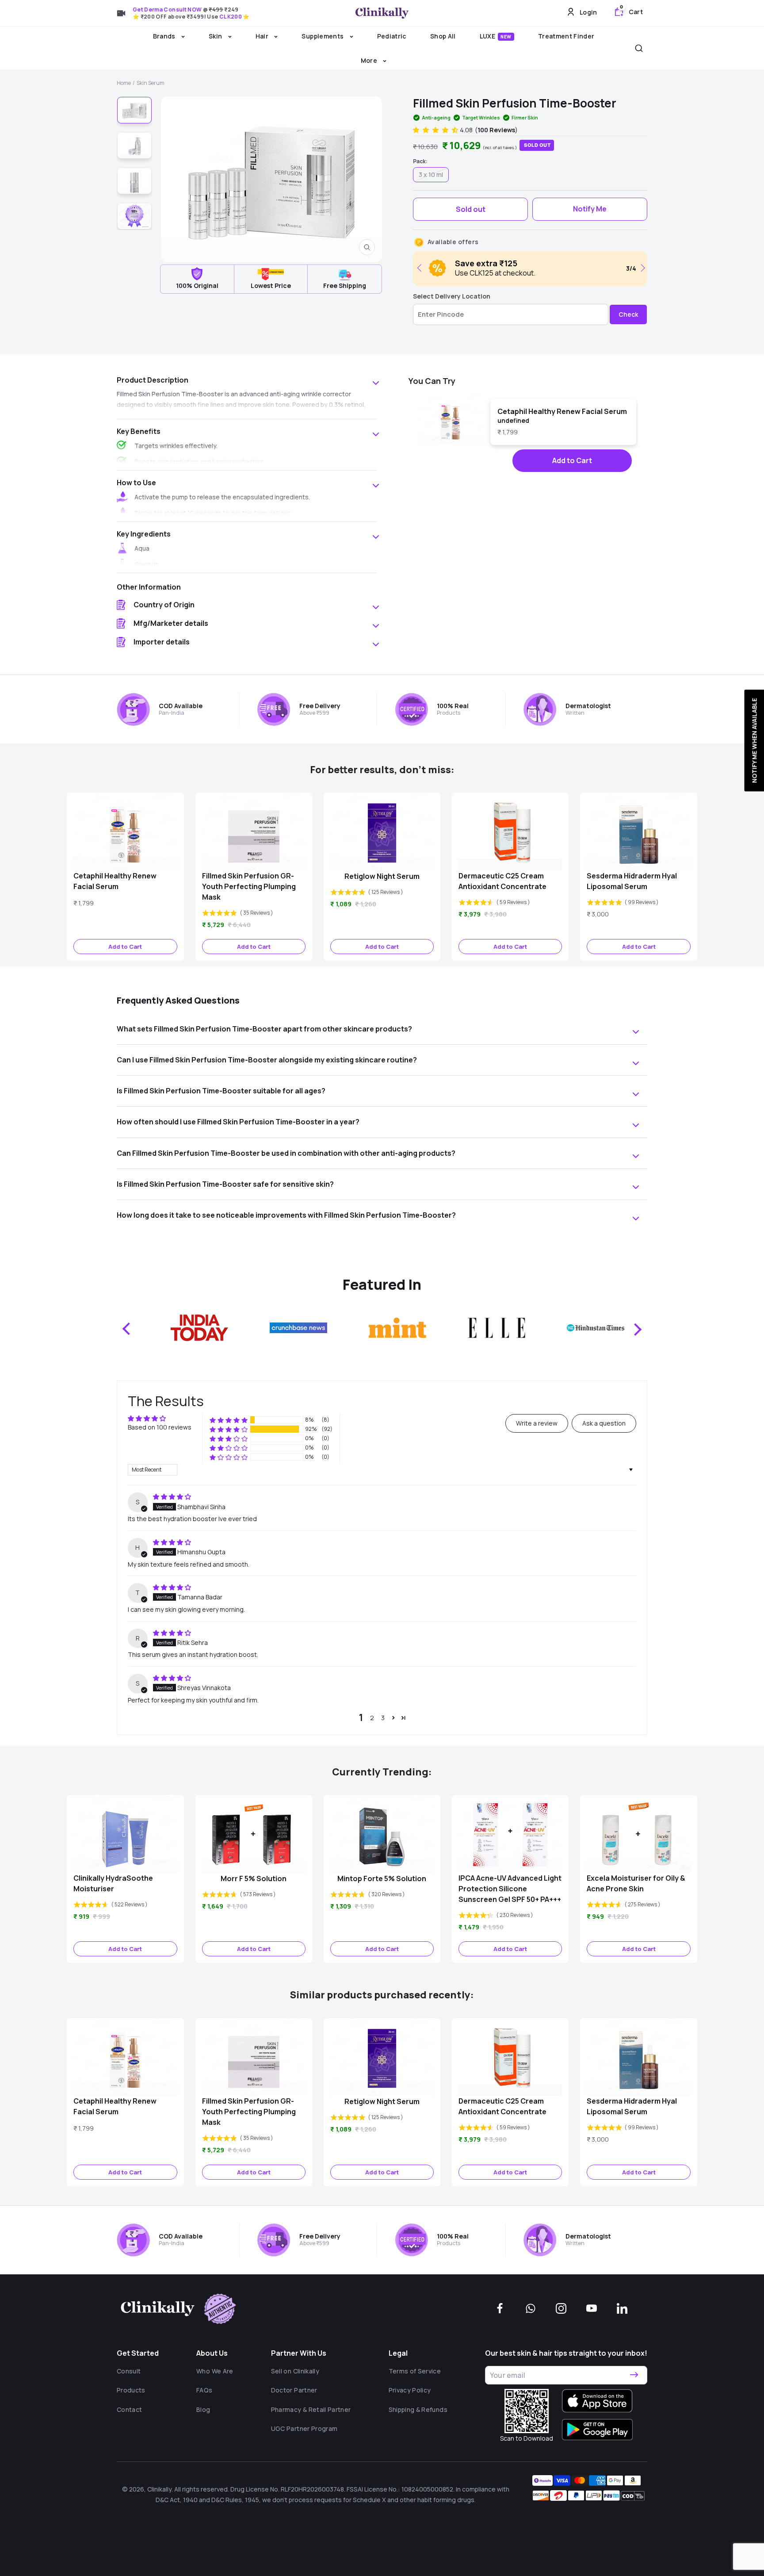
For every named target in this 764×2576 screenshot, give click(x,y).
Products (131, 2390)
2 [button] (372, 1718)
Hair (263, 36)
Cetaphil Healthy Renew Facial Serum (562, 411)
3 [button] (383, 1718)
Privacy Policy (410, 2390)
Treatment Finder (566, 36)
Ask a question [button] (604, 1423)
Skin (216, 36)
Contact (129, 2409)
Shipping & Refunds (418, 2409)
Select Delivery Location (452, 296)
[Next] (641, 268)
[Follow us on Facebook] (500, 2308)
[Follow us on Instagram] (561, 2308)
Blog (203, 2409)
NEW (506, 37)
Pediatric (392, 36)
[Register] (634, 2375)
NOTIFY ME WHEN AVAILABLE (754, 740)
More (370, 60)
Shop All (443, 36)
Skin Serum (151, 83)
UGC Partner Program (304, 2428)
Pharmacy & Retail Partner (311, 2409)
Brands (165, 36)
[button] (436, 130)
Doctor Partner (294, 2390)
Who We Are (215, 2371)
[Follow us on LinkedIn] (622, 2308)
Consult (129, 2371)
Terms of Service (415, 2371)
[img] (172, 1497)
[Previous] (421, 268)
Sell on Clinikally (295, 2371)
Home (124, 83)
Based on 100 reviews (160, 1427)
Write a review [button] (537, 1423)
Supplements (323, 36)
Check (628, 314)
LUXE (496, 36)
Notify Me (590, 209)
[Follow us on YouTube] (592, 2308)
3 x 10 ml (431, 174)
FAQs (204, 2390)
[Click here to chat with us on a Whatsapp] (531, 2308)
